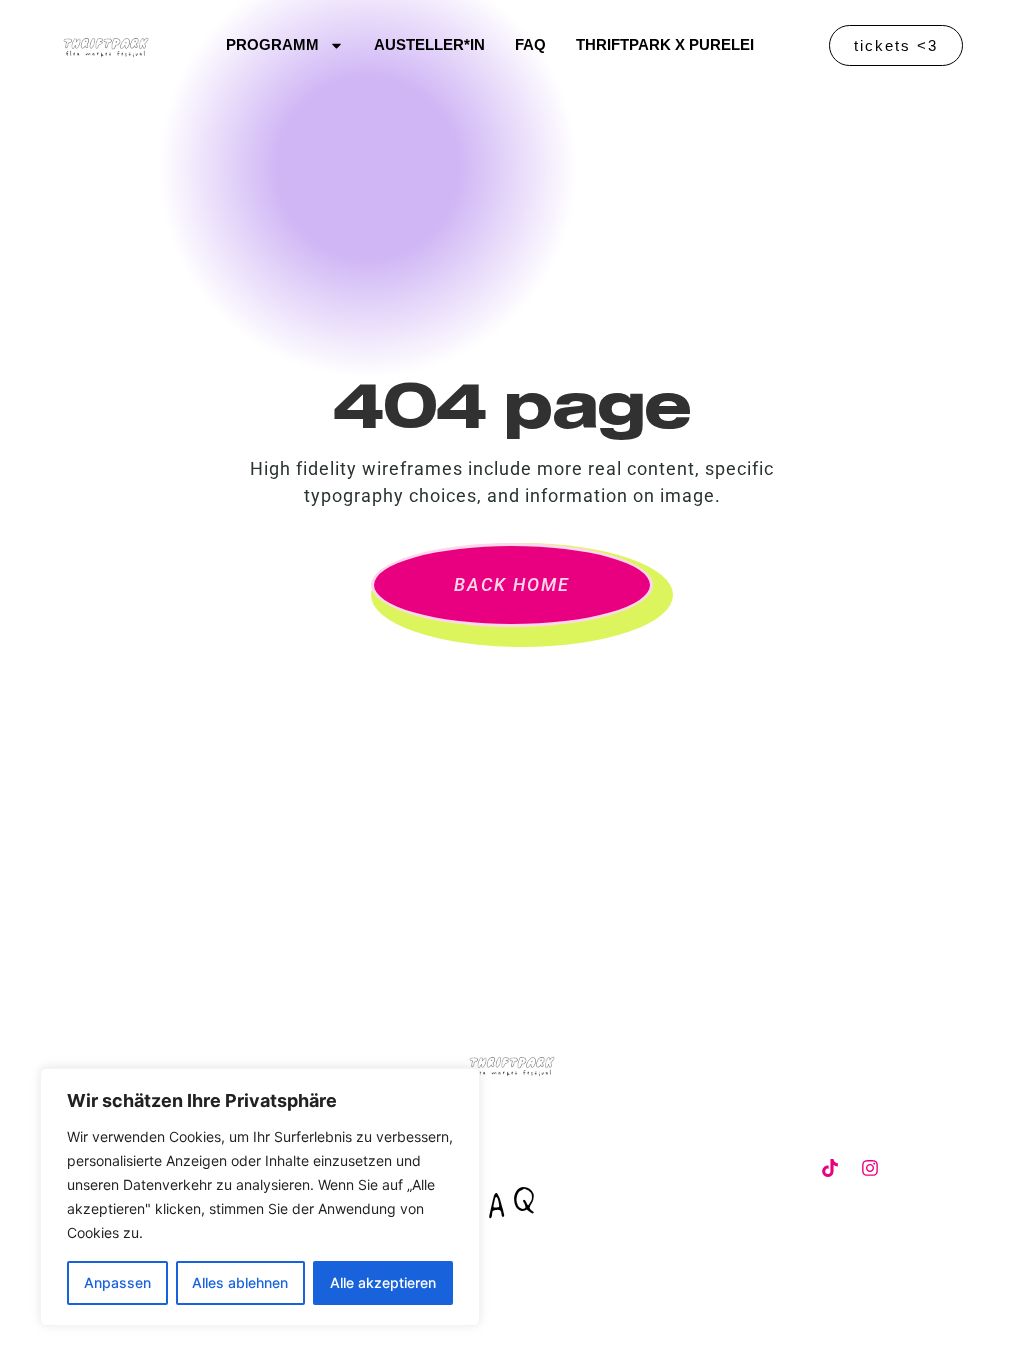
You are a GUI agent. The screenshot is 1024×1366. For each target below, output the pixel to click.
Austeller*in (429, 45)
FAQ (530, 45)
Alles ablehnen (240, 1282)
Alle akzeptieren (383, 1282)
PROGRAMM (272, 45)
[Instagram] (870, 1168)
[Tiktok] (830, 1168)
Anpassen (117, 1282)
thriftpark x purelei (665, 45)
